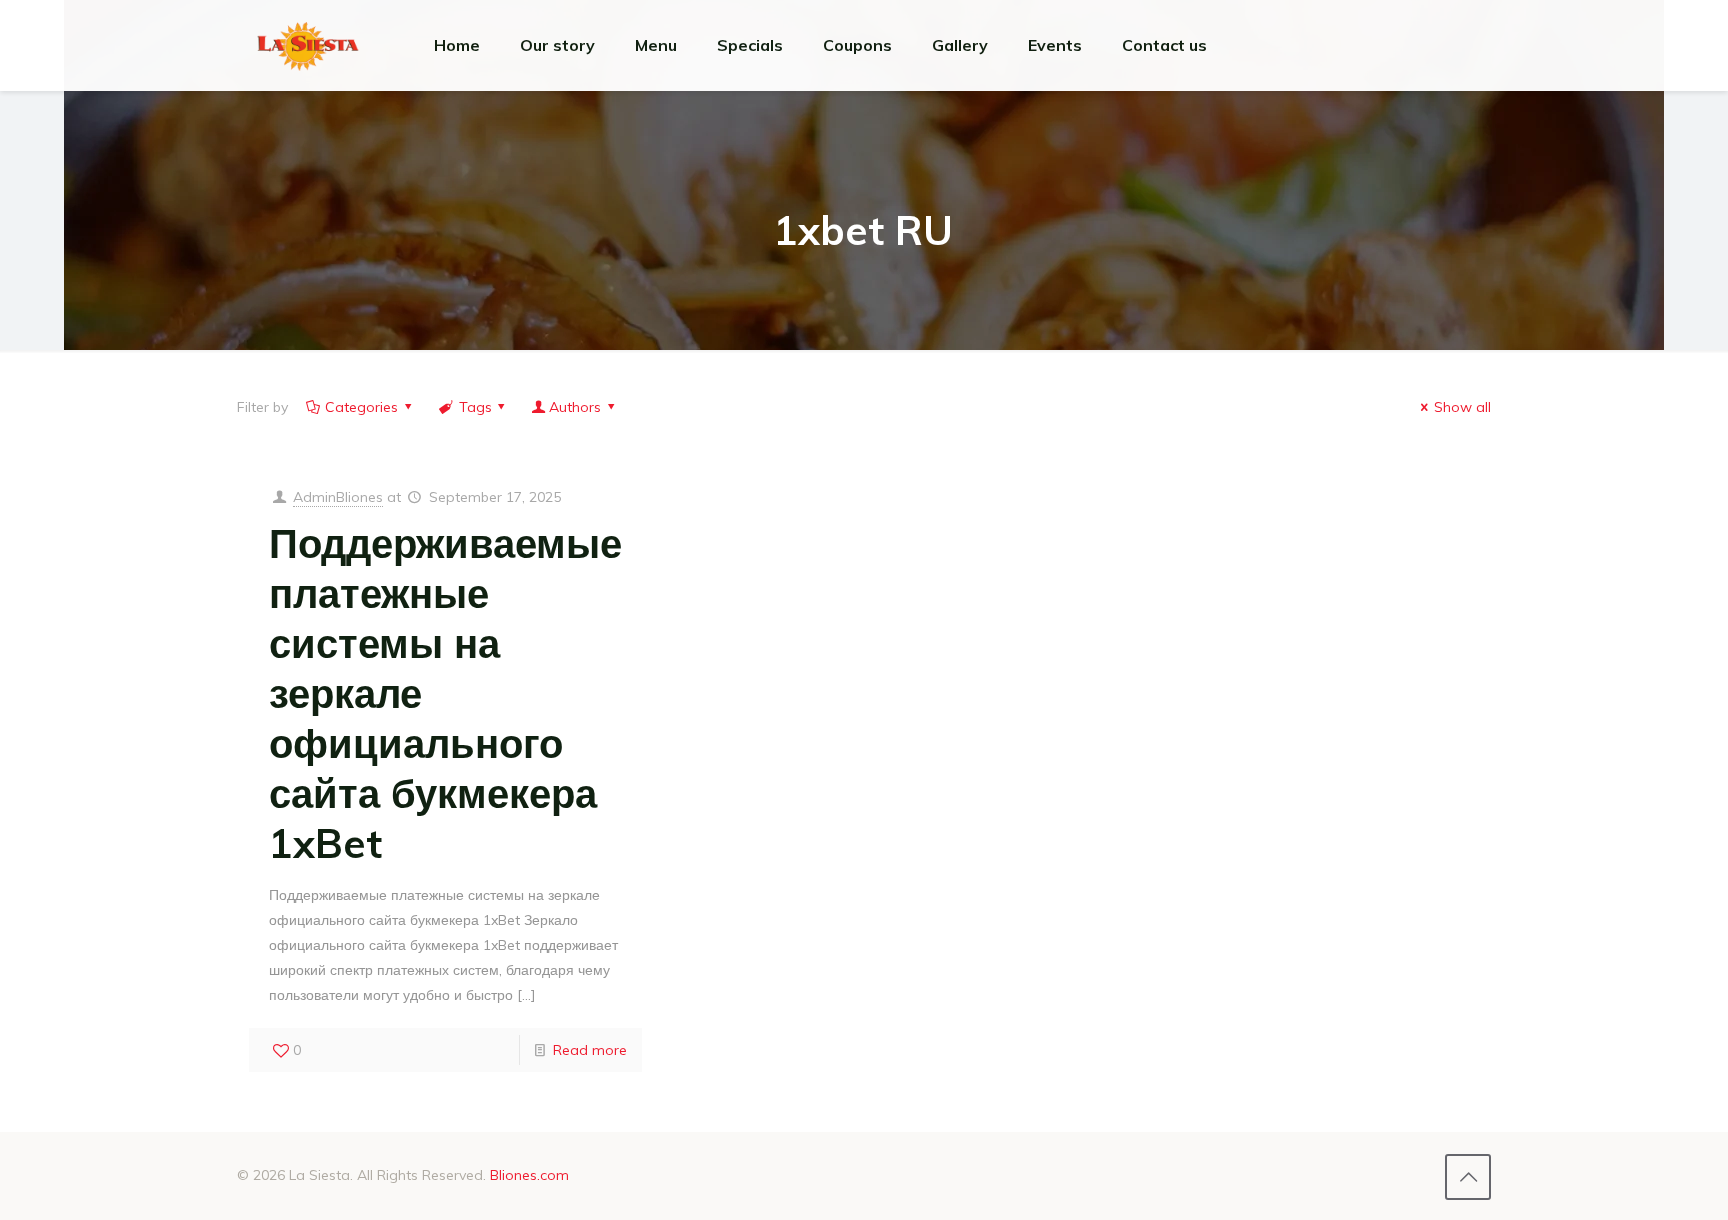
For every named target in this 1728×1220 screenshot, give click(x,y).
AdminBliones (338, 497)
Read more (590, 1050)
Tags (475, 407)
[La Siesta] (308, 45)
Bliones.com (529, 1175)
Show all (1462, 407)
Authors (575, 407)
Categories (361, 407)
